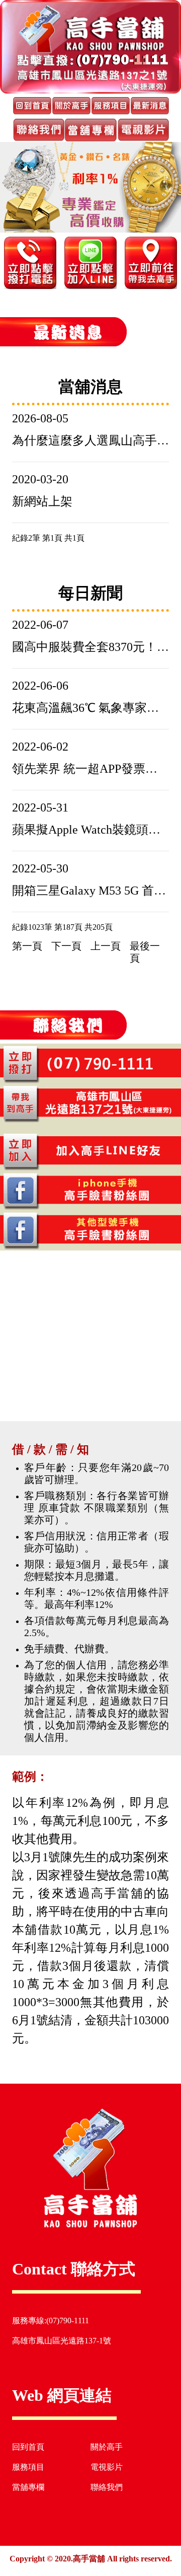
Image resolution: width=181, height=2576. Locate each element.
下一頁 (66, 946)
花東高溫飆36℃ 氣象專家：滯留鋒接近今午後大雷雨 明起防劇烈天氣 (90, 708)
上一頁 (106, 946)
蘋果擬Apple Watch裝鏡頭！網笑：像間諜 (90, 830)
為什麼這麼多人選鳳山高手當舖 (90, 440)
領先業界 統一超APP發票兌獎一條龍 (90, 769)
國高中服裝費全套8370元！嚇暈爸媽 (90, 647)
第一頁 (27, 946)
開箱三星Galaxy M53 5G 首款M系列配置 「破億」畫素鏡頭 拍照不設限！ (90, 891)
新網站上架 (42, 501)
